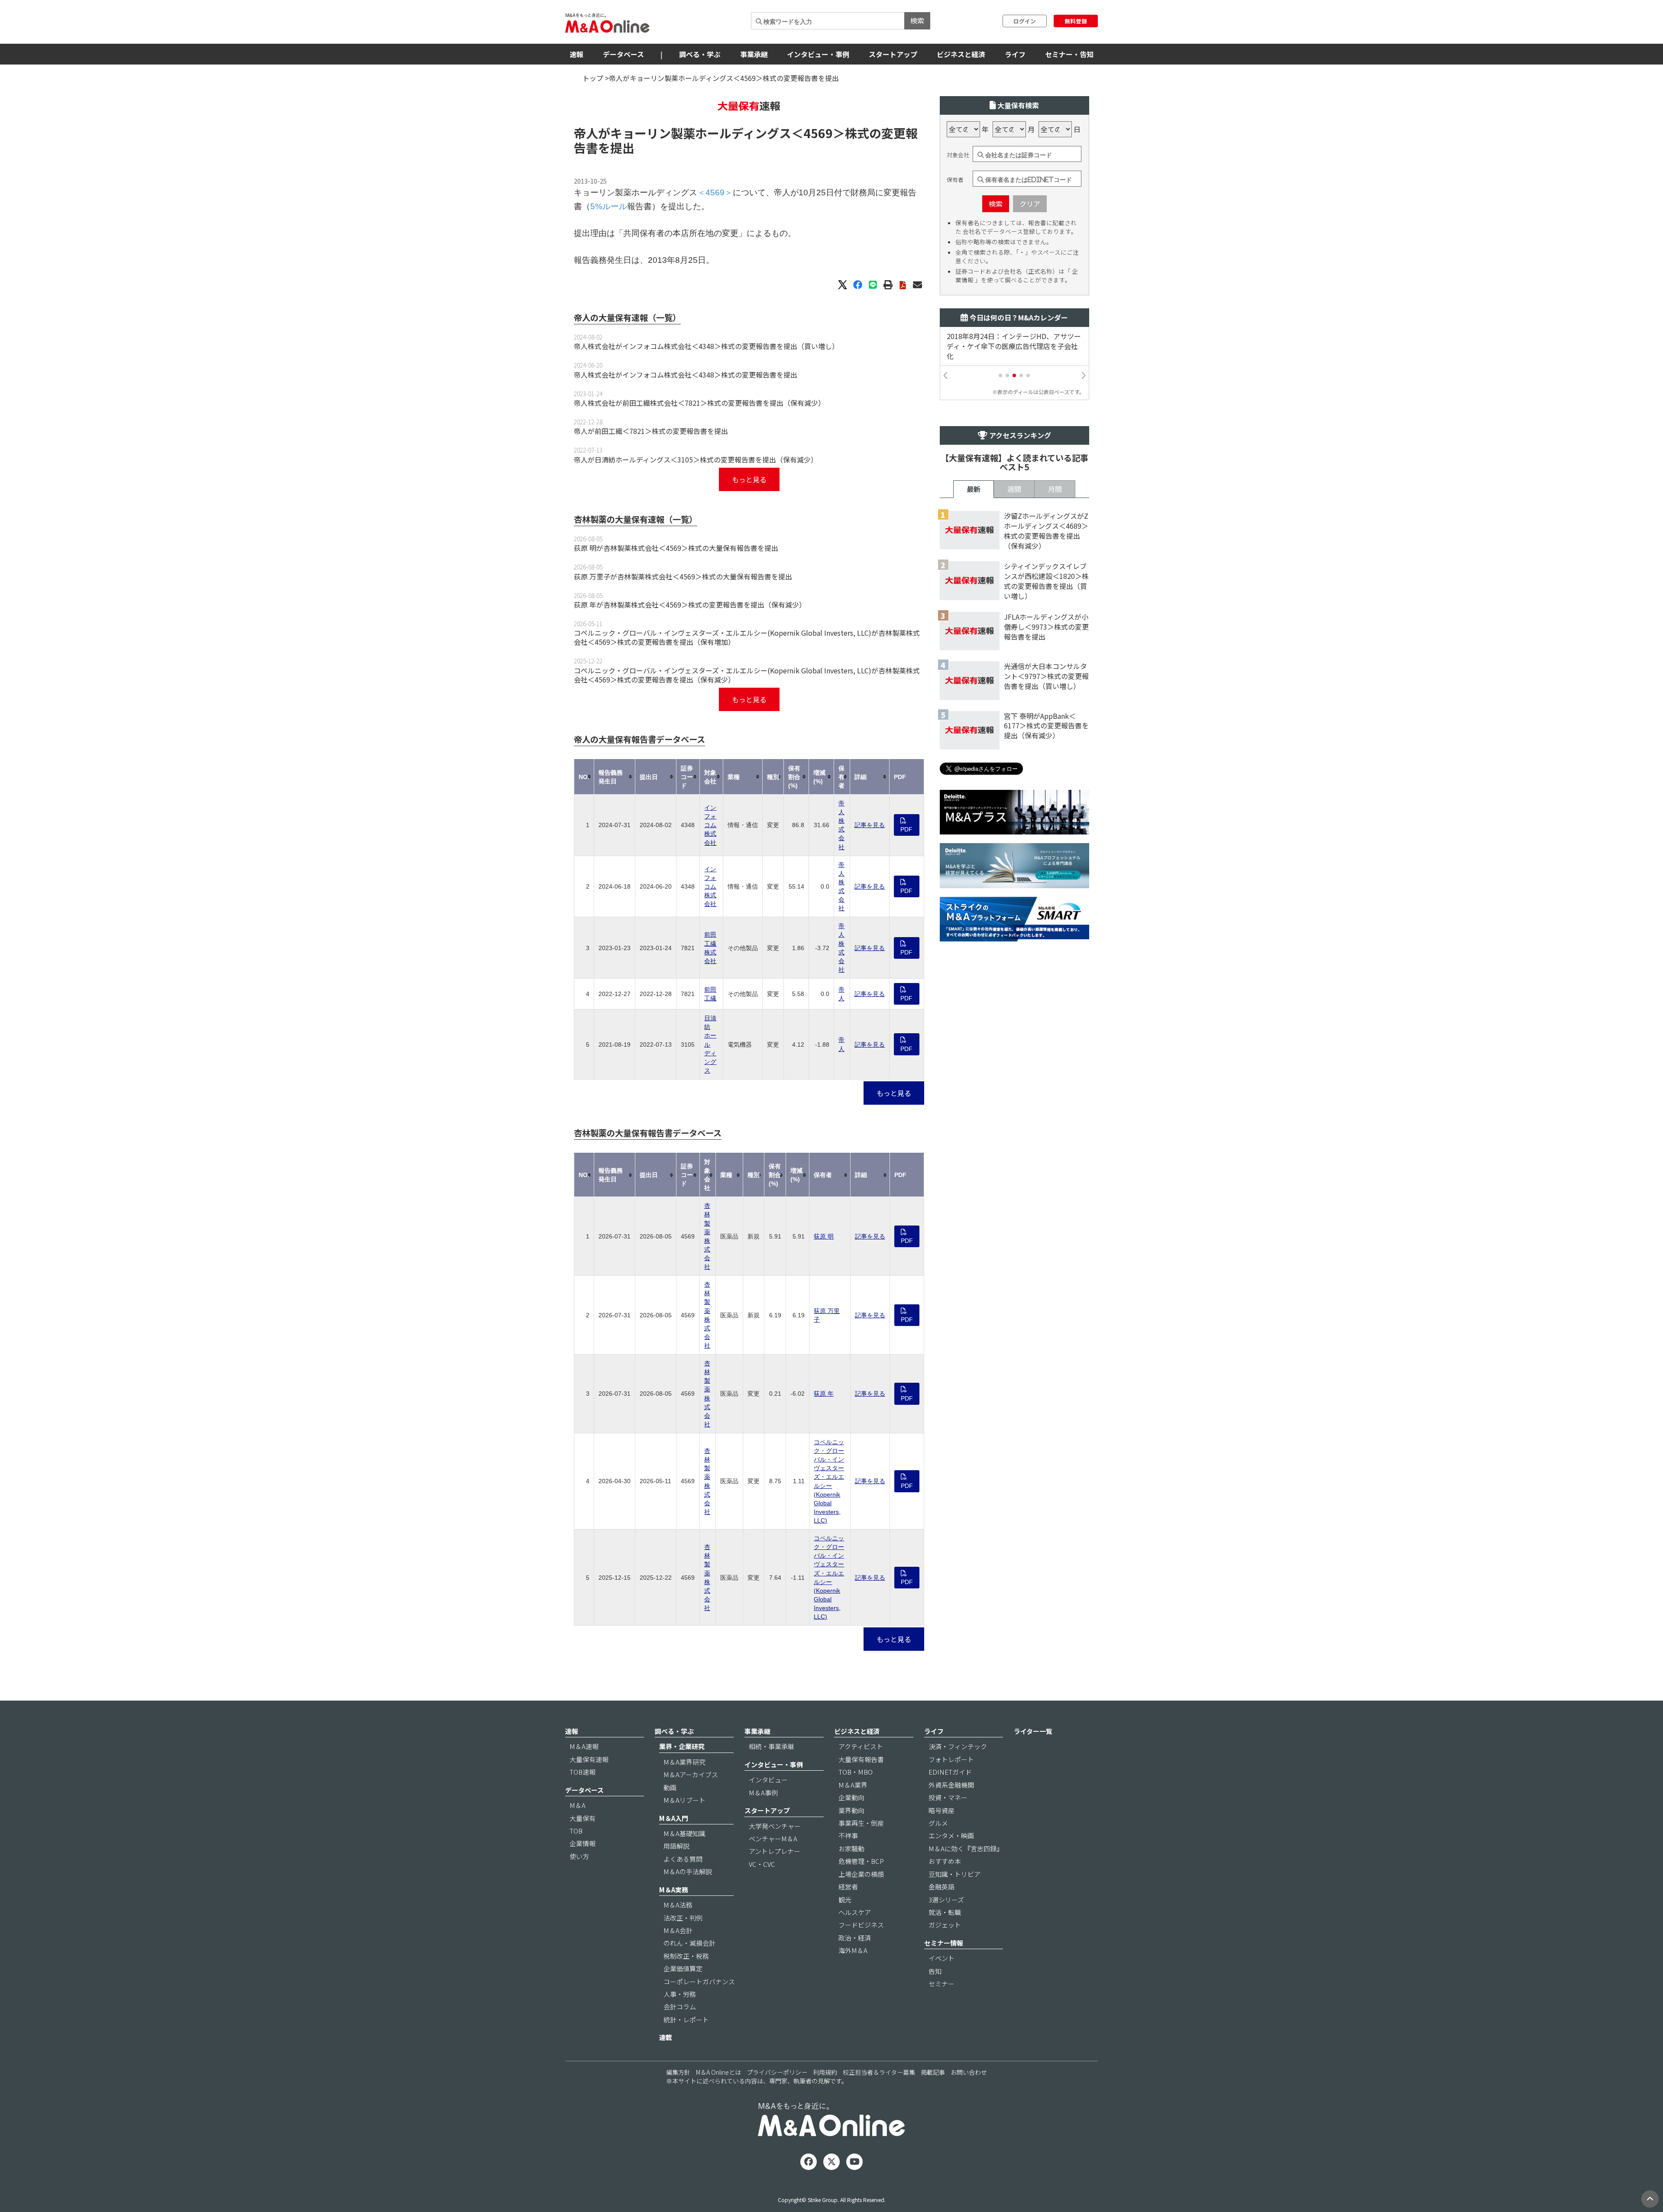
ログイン (1025, 21)
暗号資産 (942, 1810)
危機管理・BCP (861, 1861)
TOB (576, 1831)
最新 (974, 489)
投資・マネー (948, 1797)
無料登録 (1076, 21)
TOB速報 (582, 1772)
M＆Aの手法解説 (688, 1871)
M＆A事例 (763, 1793)
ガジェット (945, 1925)
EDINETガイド (950, 1772)
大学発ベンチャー (775, 1826)
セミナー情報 (944, 1943)
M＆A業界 (853, 1785)
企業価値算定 (683, 1968)
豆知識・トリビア (954, 1874)
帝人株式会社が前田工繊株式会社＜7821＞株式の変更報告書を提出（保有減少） (699, 403)
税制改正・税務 (686, 1956)
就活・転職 (945, 1912)
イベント (942, 1958)
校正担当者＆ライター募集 (879, 2072)
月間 (1055, 489)
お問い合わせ (969, 2072)
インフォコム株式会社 (710, 825)
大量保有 (582, 1818)
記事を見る (870, 825)
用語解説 (676, 1846)
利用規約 (825, 2072)
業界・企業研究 (682, 1746)
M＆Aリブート (684, 1800)
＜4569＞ (818, 133)
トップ (593, 78)
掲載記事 (933, 2072)
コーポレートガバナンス (699, 1981)
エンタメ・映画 (951, 1835)
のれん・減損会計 (689, 1943)
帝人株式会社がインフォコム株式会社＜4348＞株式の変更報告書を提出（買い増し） (706, 346)
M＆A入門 (674, 1818)
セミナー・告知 (1069, 54)
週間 (1014, 489)
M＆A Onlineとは (718, 2072)
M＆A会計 (678, 1930)
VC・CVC (762, 1864)
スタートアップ (893, 54)
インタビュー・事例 (818, 54)
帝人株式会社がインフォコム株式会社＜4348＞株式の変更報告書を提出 (686, 375)
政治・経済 (855, 1938)
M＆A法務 (678, 1905)
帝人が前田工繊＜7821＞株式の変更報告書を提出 (651, 431)
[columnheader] (584, 777)
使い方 (579, 1856)
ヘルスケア (855, 1912)
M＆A (578, 1805)
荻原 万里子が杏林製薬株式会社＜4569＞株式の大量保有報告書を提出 (683, 576)
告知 (935, 1971)
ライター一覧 (1033, 1731)
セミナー (942, 1984)
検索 (917, 20)
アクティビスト (861, 1746)
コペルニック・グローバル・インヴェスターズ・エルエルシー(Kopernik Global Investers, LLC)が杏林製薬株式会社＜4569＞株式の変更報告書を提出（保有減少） (747, 675)
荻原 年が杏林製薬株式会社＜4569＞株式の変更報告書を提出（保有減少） (690, 605)
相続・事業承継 (772, 1746)
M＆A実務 (674, 1890)
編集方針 (678, 2072)
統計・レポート (686, 2020)
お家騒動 (851, 1848)
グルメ (938, 1823)
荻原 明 (824, 1236)
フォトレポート (951, 1759)
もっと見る (749, 479)
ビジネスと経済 (961, 54)
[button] (1000, 375)
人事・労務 (680, 1994)
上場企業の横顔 (861, 1874)
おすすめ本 (945, 1861)
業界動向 (851, 1810)
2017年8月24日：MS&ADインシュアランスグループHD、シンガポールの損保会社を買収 (1014, 346)
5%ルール (609, 206)
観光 (845, 1900)
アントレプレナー (775, 1851)
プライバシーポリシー (777, 2072)
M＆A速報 (584, 1746)
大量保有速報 (589, 1759)
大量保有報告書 (861, 1759)
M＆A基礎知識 (684, 1833)
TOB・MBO (856, 1772)
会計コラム (680, 2007)
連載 (666, 2037)
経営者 (848, 1887)
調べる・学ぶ (700, 54)
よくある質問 (683, 1859)
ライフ (1015, 54)
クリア (1030, 204)
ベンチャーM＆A (773, 1838)
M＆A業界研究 (684, 1762)
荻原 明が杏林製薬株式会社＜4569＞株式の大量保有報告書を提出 (676, 548)
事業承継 (754, 54)
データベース (623, 54)
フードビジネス (861, 1925)
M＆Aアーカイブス (691, 1774)
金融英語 (942, 1887)
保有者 (955, 180)
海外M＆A (853, 1950)
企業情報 (582, 1843)
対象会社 (958, 155)
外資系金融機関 (951, 1785)
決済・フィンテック (958, 1746)
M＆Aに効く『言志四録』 (966, 1848)
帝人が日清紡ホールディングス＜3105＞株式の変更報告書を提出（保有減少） (696, 459)
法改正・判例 (683, 1918)
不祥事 (848, 1835)
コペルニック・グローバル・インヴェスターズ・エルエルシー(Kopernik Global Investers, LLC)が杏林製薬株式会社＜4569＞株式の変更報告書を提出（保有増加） (747, 637)
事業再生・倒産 (861, 1823)
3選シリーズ (946, 1900)
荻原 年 (824, 1394)
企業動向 (851, 1797)
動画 (670, 1787)
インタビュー (768, 1780)
